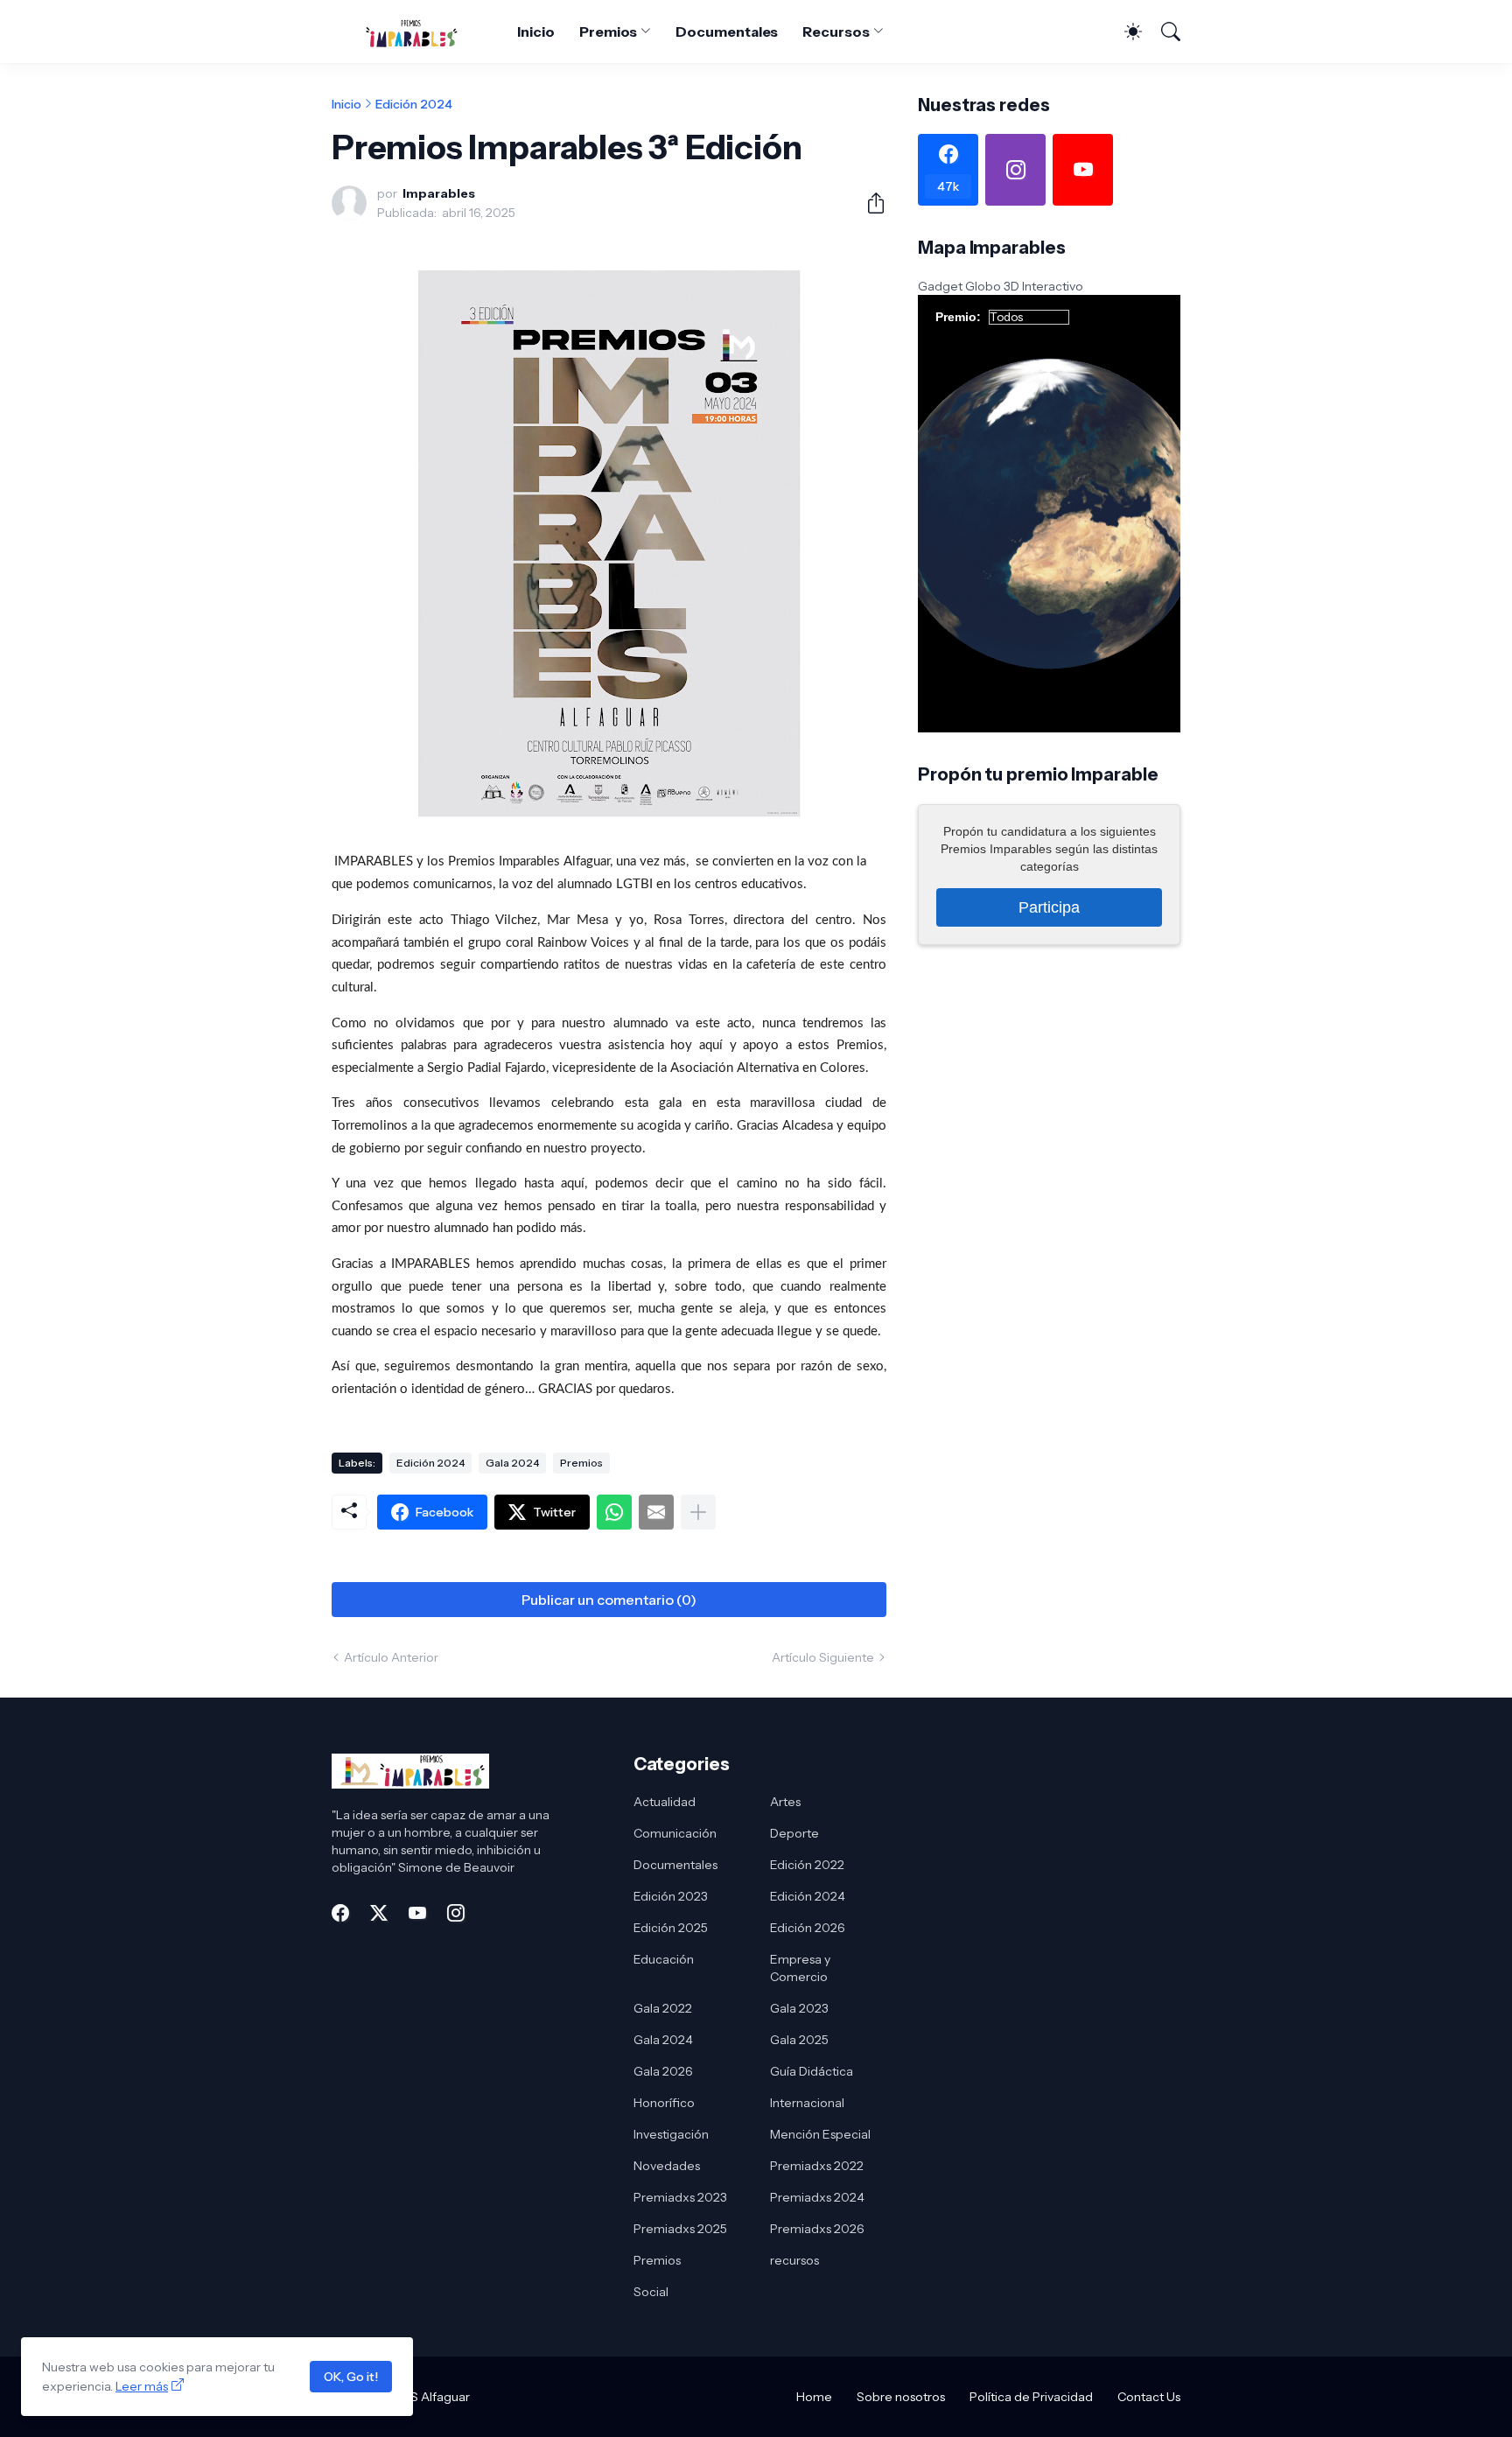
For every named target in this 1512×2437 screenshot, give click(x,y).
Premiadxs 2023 (680, 2197)
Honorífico (664, 2103)
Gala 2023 (799, 2008)
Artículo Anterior (391, 1657)
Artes (785, 1802)
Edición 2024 (414, 104)
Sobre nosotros (901, 2397)
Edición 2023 (671, 1896)
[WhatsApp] (614, 1512)
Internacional (807, 2103)
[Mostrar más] (698, 1512)
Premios (608, 32)
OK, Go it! (351, 2377)
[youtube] (1083, 170)
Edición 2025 (671, 1928)
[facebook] (340, 1913)
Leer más (142, 2386)
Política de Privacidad (1031, 2397)
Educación (664, 1959)
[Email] (656, 1512)
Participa (1049, 907)
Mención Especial (820, 2134)
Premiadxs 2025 (680, 2229)
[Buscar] (1163, 32)
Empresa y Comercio (800, 1968)
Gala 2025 (799, 2040)
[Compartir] (869, 203)
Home (814, 2397)
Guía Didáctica (812, 2071)
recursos (794, 2260)
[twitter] (379, 1913)
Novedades (667, 2166)
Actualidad (665, 1802)
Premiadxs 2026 (817, 2229)
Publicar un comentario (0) (609, 1600)
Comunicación (675, 1833)
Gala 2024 (512, 1463)
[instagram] (1015, 170)
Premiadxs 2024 (817, 2197)
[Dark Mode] (1124, 32)
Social (651, 2292)
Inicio (536, 32)
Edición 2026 (808, 1928)
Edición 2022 (807, 1865)
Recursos (836, 32)
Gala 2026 (663, 2071)
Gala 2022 (663, 2008)
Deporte (794, 1833)
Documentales (727, 32)
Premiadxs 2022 (817, 2166)
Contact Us (1149, 2397)
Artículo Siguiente (823, 1657)
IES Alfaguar (435, 2397)
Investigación (671, 2134)
